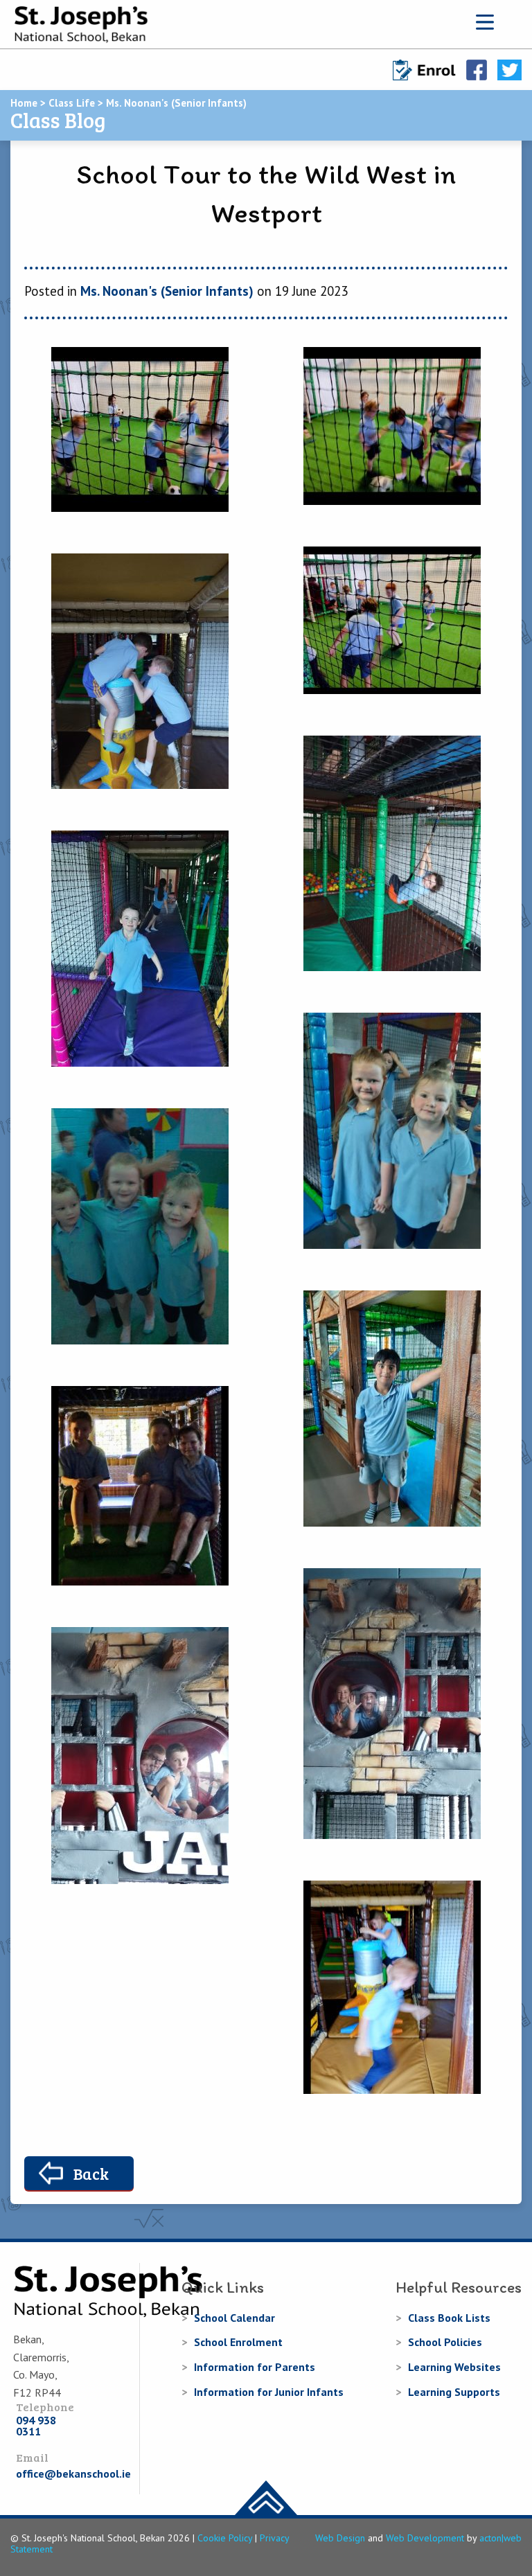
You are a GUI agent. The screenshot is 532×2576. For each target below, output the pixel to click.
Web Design (340, 2538)
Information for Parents (255, 2367)
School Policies (445, 2342)
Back (91, 2173)
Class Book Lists (449, 2318)
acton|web (500, 2538)
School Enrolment (238, 2342)
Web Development (425, 2538)
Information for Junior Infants (269, 2392)
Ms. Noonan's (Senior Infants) (167, 291)
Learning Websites (454, 2367)
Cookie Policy (225, 2538)
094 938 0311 (36, 2426)
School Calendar (234, 2318)
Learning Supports (454, 2392)
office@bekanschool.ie (73, 2473)
